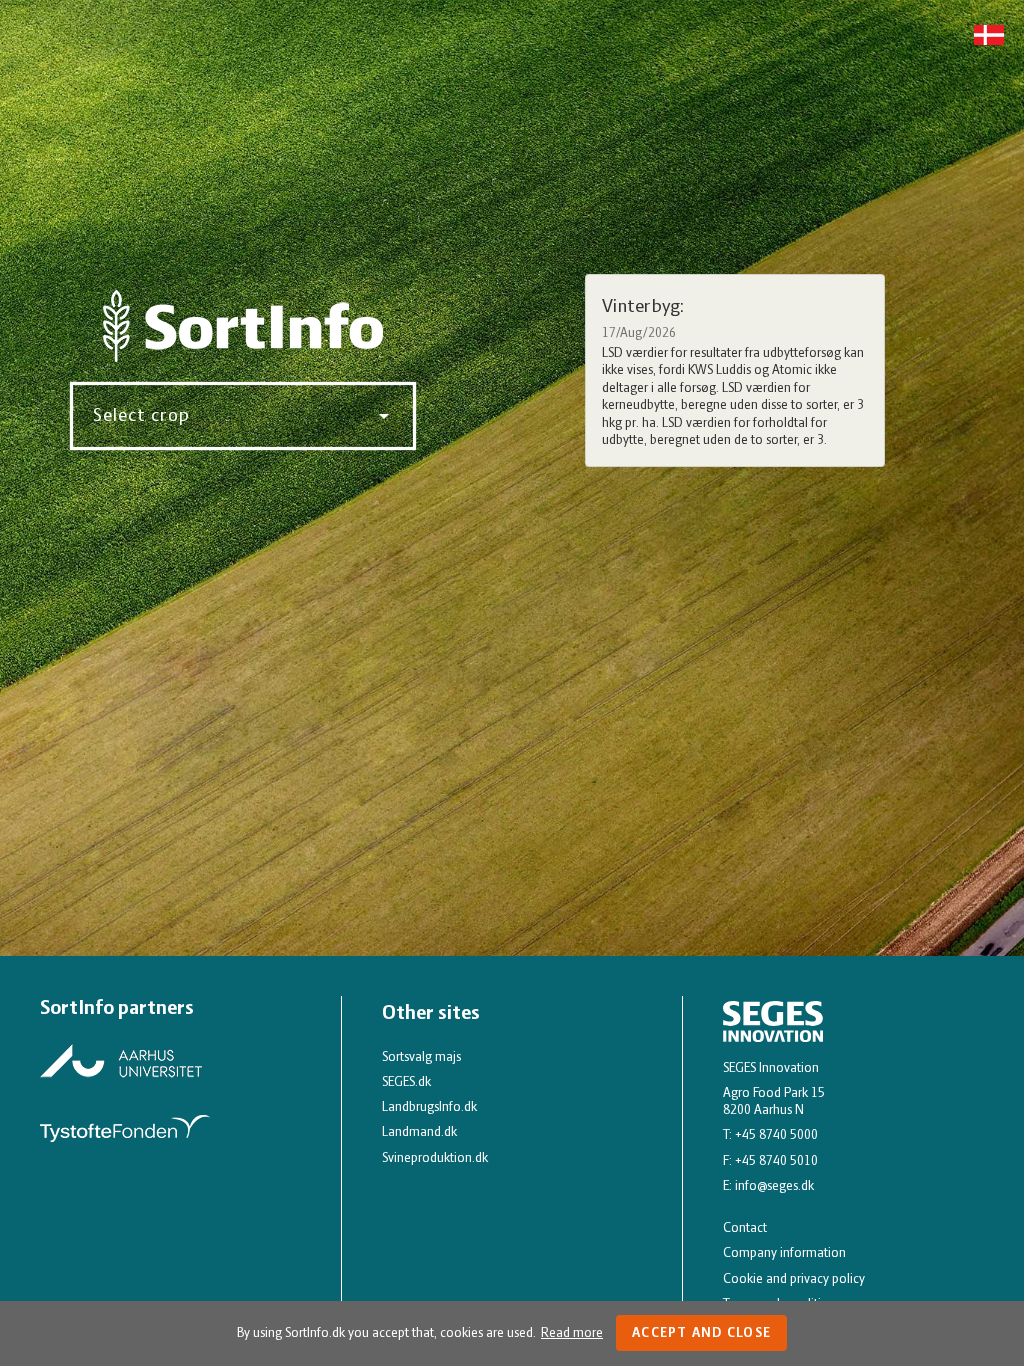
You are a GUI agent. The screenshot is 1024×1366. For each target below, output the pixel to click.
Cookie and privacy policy (794, 1279)
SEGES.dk (406, 1082)
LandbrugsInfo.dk (429, 1107)
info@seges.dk (774, 1186)
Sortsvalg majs (421, 1057)
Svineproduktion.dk (435, 1158)
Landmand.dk (419, 1132)
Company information (784, 1253)
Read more (572, 1333)
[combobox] (236, 416)
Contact (745, 1228)
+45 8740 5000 (776, 1135)
